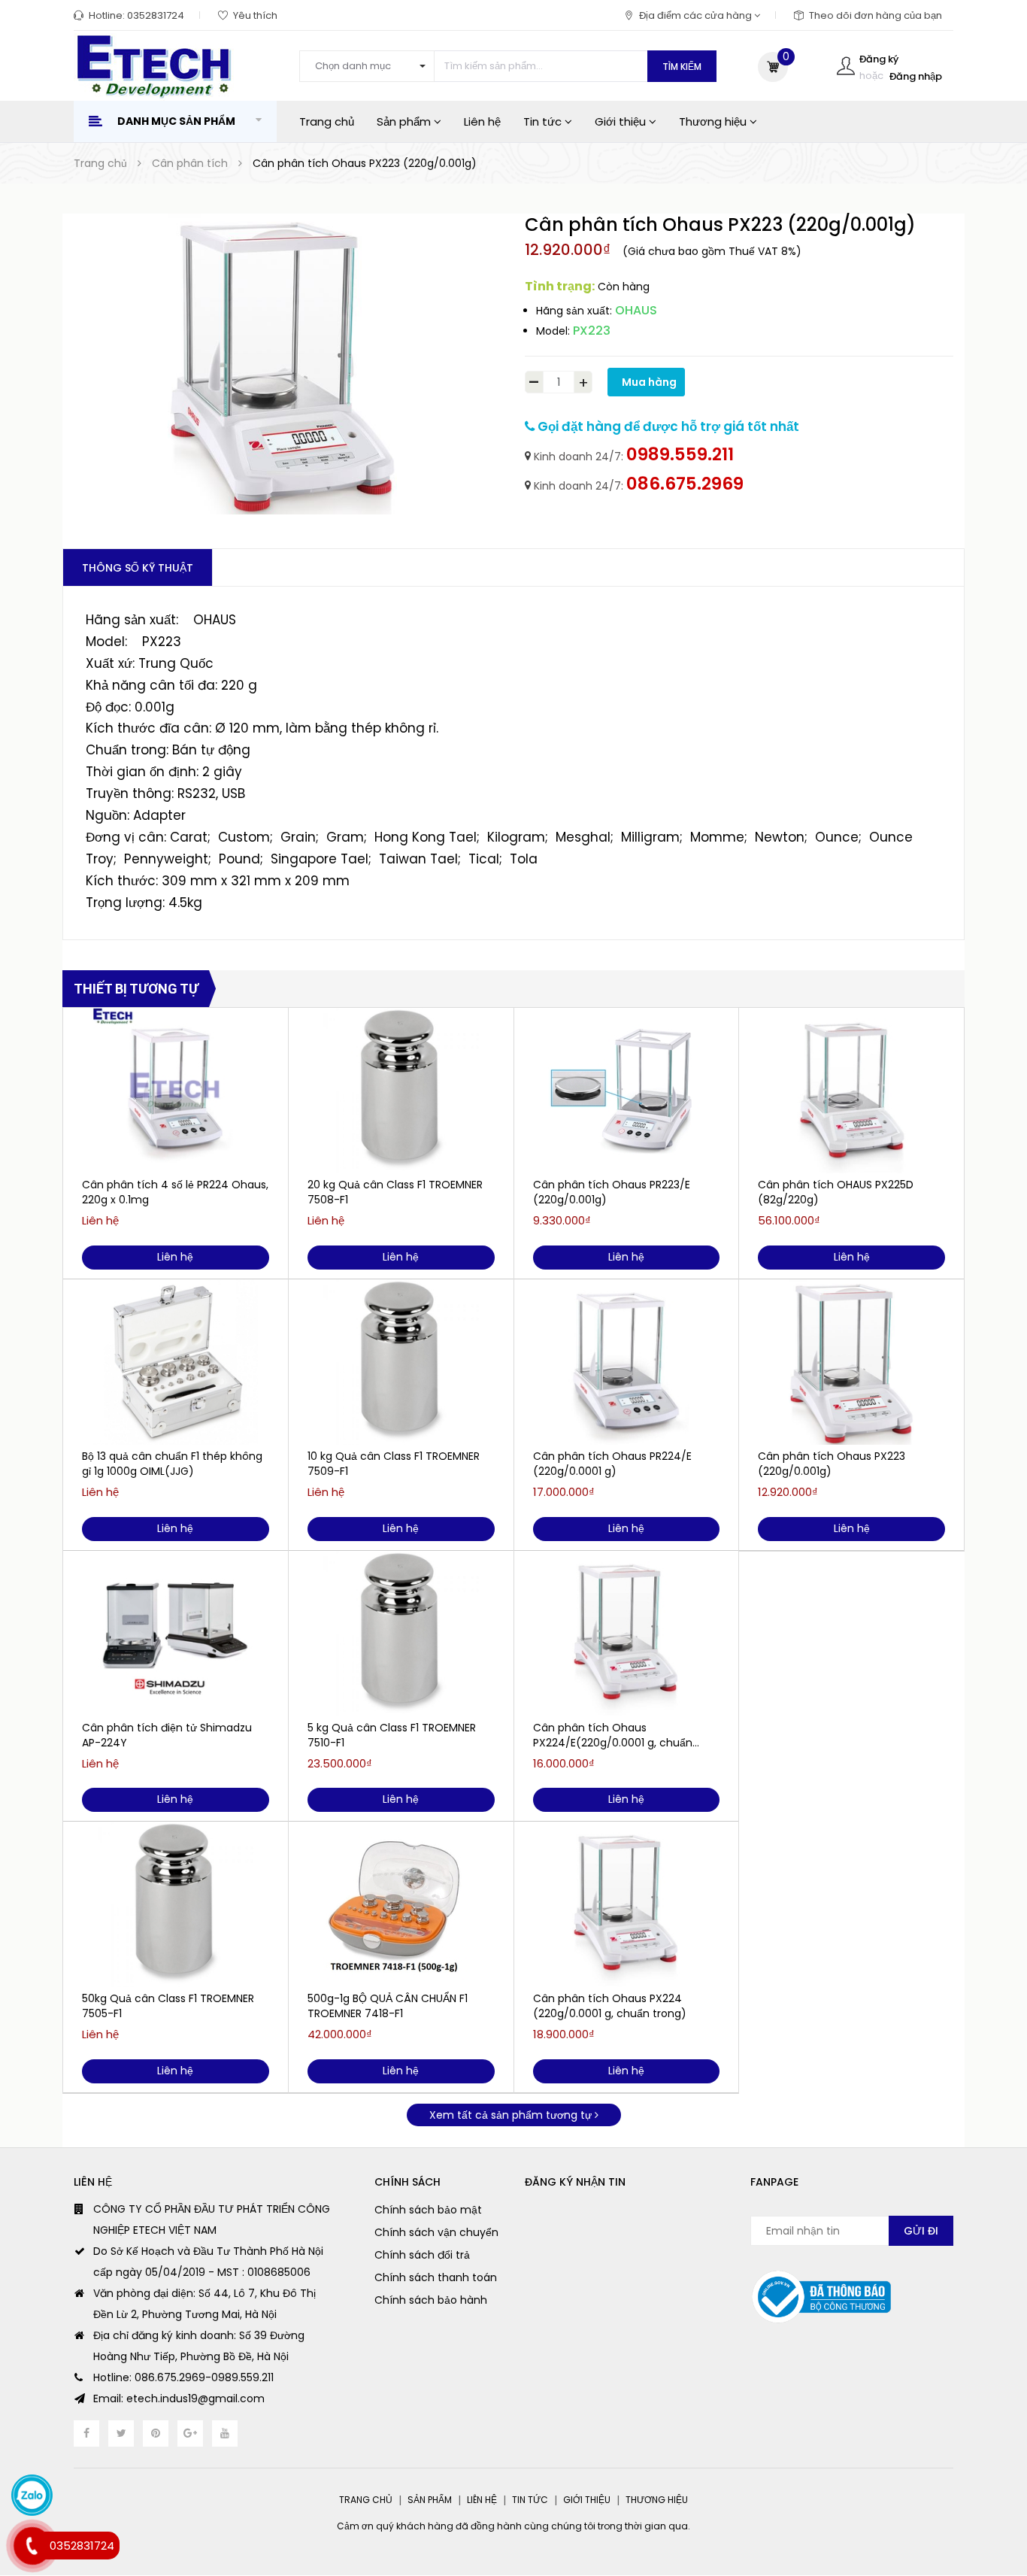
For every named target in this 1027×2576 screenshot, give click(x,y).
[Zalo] (32, 2495)
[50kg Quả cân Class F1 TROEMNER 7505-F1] (176, 1904)
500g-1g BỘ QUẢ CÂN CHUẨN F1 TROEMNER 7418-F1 (388, 2006)
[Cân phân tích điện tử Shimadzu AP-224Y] (176, 1634)
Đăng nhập (916, 76)
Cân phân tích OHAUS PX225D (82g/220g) (836, 1192)
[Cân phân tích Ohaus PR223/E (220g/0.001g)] (627, 1091)
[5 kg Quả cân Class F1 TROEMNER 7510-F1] (401, 1634)
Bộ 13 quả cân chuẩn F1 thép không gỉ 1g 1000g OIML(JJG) (172, 1464)
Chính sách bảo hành (431, 2300)
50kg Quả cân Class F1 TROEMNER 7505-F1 (168, 2006)
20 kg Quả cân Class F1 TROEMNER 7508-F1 (395, 1192)
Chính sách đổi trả (422, 2255)
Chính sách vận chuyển (436, 2232)
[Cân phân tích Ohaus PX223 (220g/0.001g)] (851, 1362)
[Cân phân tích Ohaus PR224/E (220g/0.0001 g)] (627, 1362)
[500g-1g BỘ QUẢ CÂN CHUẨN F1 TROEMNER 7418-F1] (401, 1904)
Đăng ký (879, 59)
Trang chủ (327, 121)
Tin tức (544, 121)
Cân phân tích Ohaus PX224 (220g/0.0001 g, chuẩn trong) (610, 2006)
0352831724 (156, 15)
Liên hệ (482, 121)
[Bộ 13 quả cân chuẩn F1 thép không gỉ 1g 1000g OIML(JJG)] (176, 1362)
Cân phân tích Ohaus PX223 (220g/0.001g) (832, 1464)
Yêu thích (255, 15)
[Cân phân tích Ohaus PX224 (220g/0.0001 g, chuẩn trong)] (627, 1904)
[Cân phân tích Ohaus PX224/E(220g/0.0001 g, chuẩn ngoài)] (627, 1634)
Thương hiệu (714, 121)
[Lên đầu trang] (986, 2490)
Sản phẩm (405, 121)
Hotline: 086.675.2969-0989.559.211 (183, 2377)
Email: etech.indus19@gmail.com (179, 2399)
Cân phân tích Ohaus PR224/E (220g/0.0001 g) (612, 1464)
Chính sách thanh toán (436, 2277)
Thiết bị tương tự (136, 989)
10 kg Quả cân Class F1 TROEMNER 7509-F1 (394, 1464)
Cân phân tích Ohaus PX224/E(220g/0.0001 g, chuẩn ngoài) (613, 1735)
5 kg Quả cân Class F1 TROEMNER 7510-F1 (392, 1735)
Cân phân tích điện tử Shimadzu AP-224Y (167, 1735)
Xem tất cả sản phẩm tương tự (512, 2115)
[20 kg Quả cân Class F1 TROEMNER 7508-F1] (401, 1091)
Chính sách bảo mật (428, 2210)
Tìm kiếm (682, 67)
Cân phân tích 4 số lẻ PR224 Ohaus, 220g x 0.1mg (175, 1192)
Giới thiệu (622, 121)
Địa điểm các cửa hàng (697, 15)
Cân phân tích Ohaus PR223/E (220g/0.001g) (612, 1192)
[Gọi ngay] (32, 2546)
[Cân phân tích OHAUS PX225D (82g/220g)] (851, 1091)
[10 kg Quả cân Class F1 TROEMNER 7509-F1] (401, 1362)
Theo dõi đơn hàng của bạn (876, 15)
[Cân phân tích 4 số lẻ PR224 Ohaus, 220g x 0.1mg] (176, 1091)
